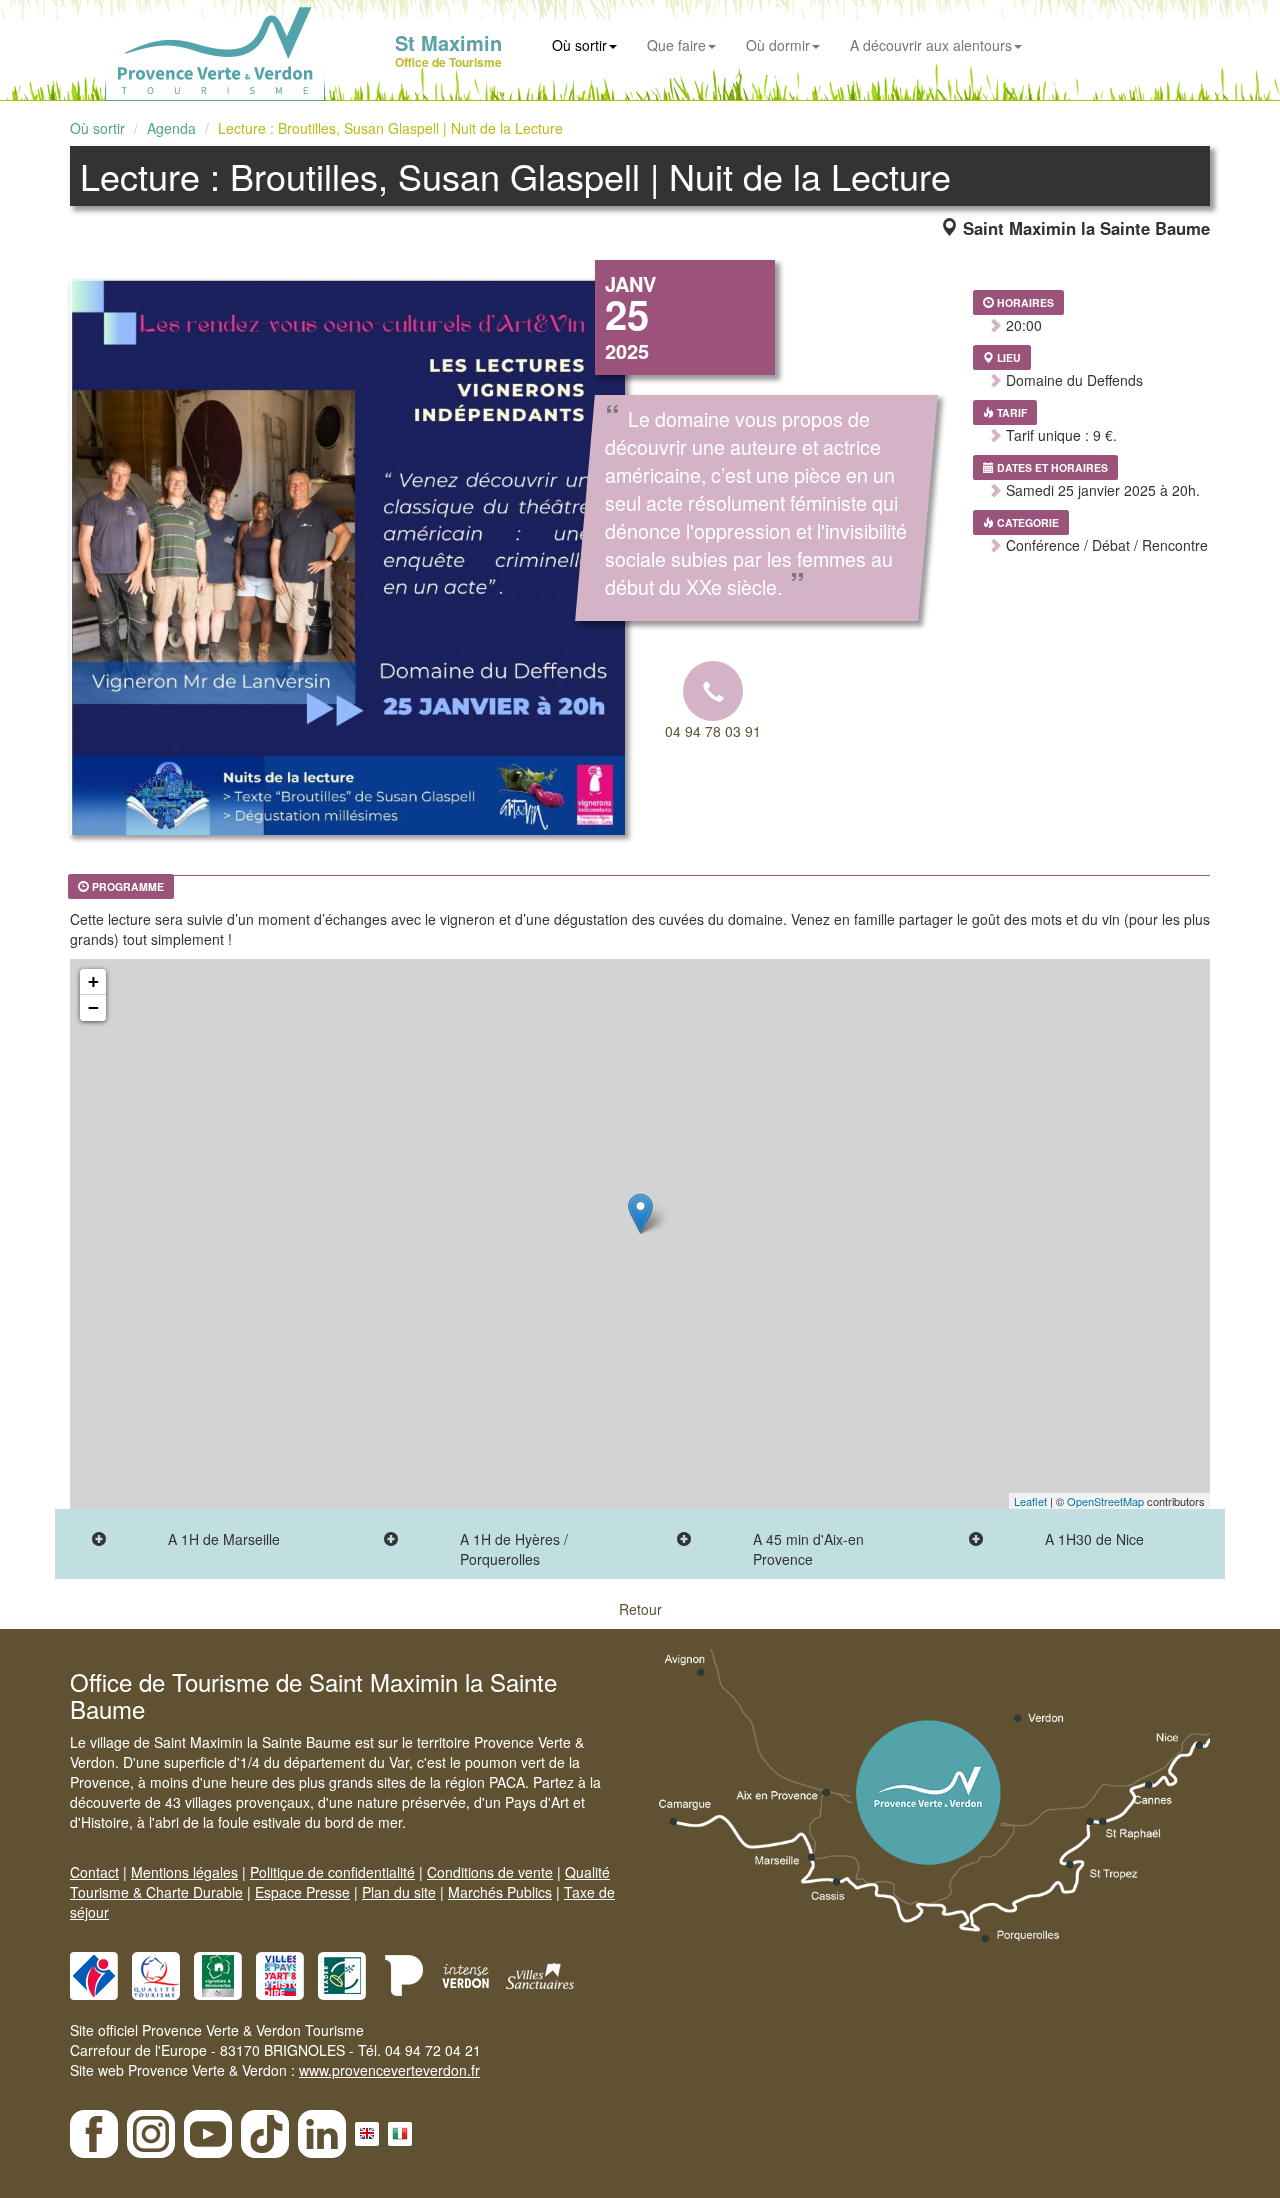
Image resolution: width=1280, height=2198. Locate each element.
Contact (94, 1872)
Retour (640, 1609)
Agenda (171, 128)
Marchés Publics (500, 1892)
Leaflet (1030, 1501)
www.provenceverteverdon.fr (389, 2070)
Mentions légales (184, 1872)
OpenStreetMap (1105, 1501)
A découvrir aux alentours (931, 45)
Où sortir (579, 45)
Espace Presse (302, 1892)
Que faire (676, 45)
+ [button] (93, 981)
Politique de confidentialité (332, 1872)
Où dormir (778, 45)
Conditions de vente (490, 1872)
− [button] (93, 1007)
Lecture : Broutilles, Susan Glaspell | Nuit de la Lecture (390, 128)
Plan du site (399, 1892)
